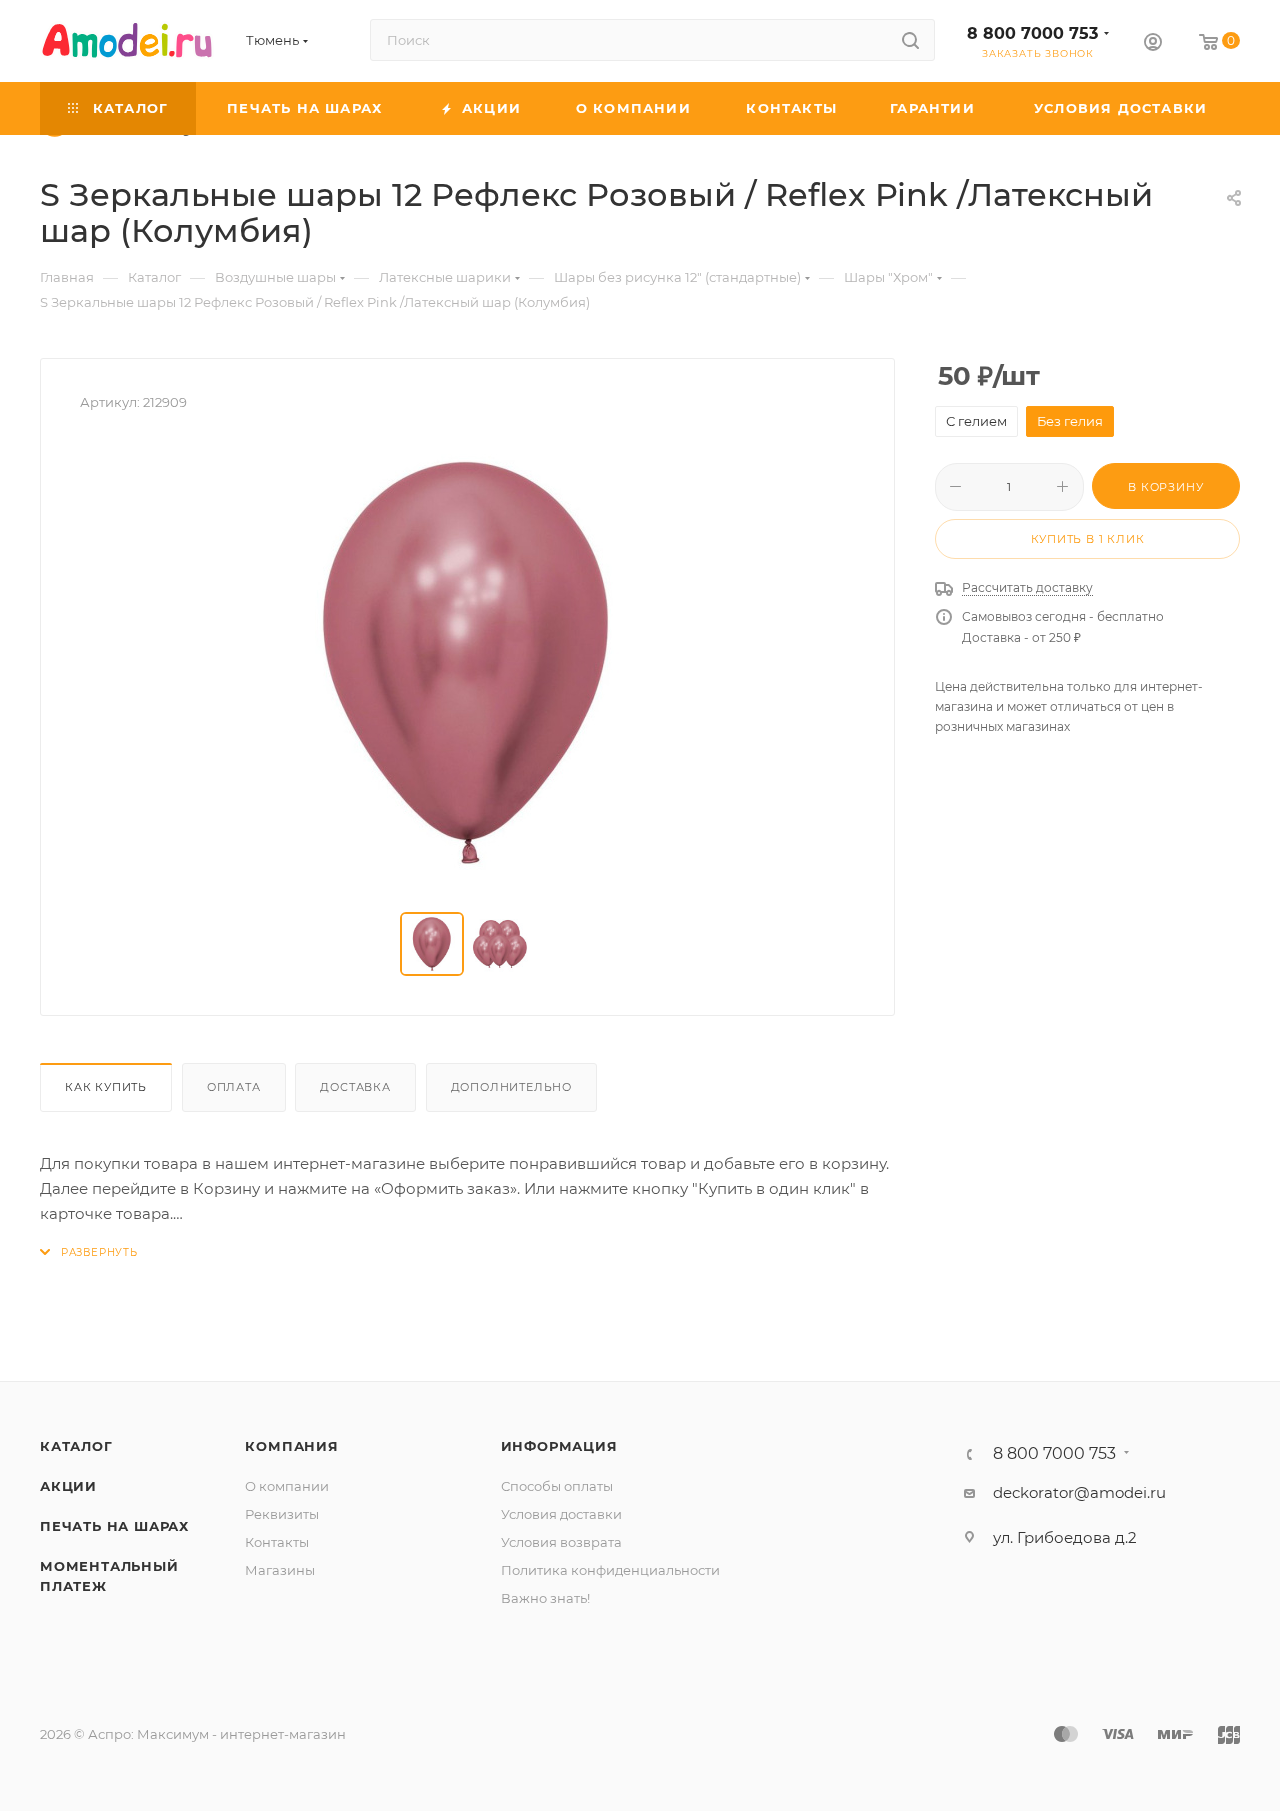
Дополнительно (511, 1087)
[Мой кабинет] (1153, 44)
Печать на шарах (114, 1526)
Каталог (76, 1446)
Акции (68, 1486)
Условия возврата (561, 1542)
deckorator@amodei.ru (1079, 1492)
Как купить (106, 1087)
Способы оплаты (557, 1486)
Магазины (280, 1570)
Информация (559, 1446)
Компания (291, 1446)
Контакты (277, 1542)
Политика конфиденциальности (610, 1570)
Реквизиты (282, 1514)
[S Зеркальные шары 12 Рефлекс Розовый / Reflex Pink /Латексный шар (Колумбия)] (468, 663)
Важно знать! (545, 1598)
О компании (287, 1486)
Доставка (355, 1087)
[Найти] (910, 40)
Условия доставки (561, 1514)
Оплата (234, 1087)
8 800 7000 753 (1032, 33)
